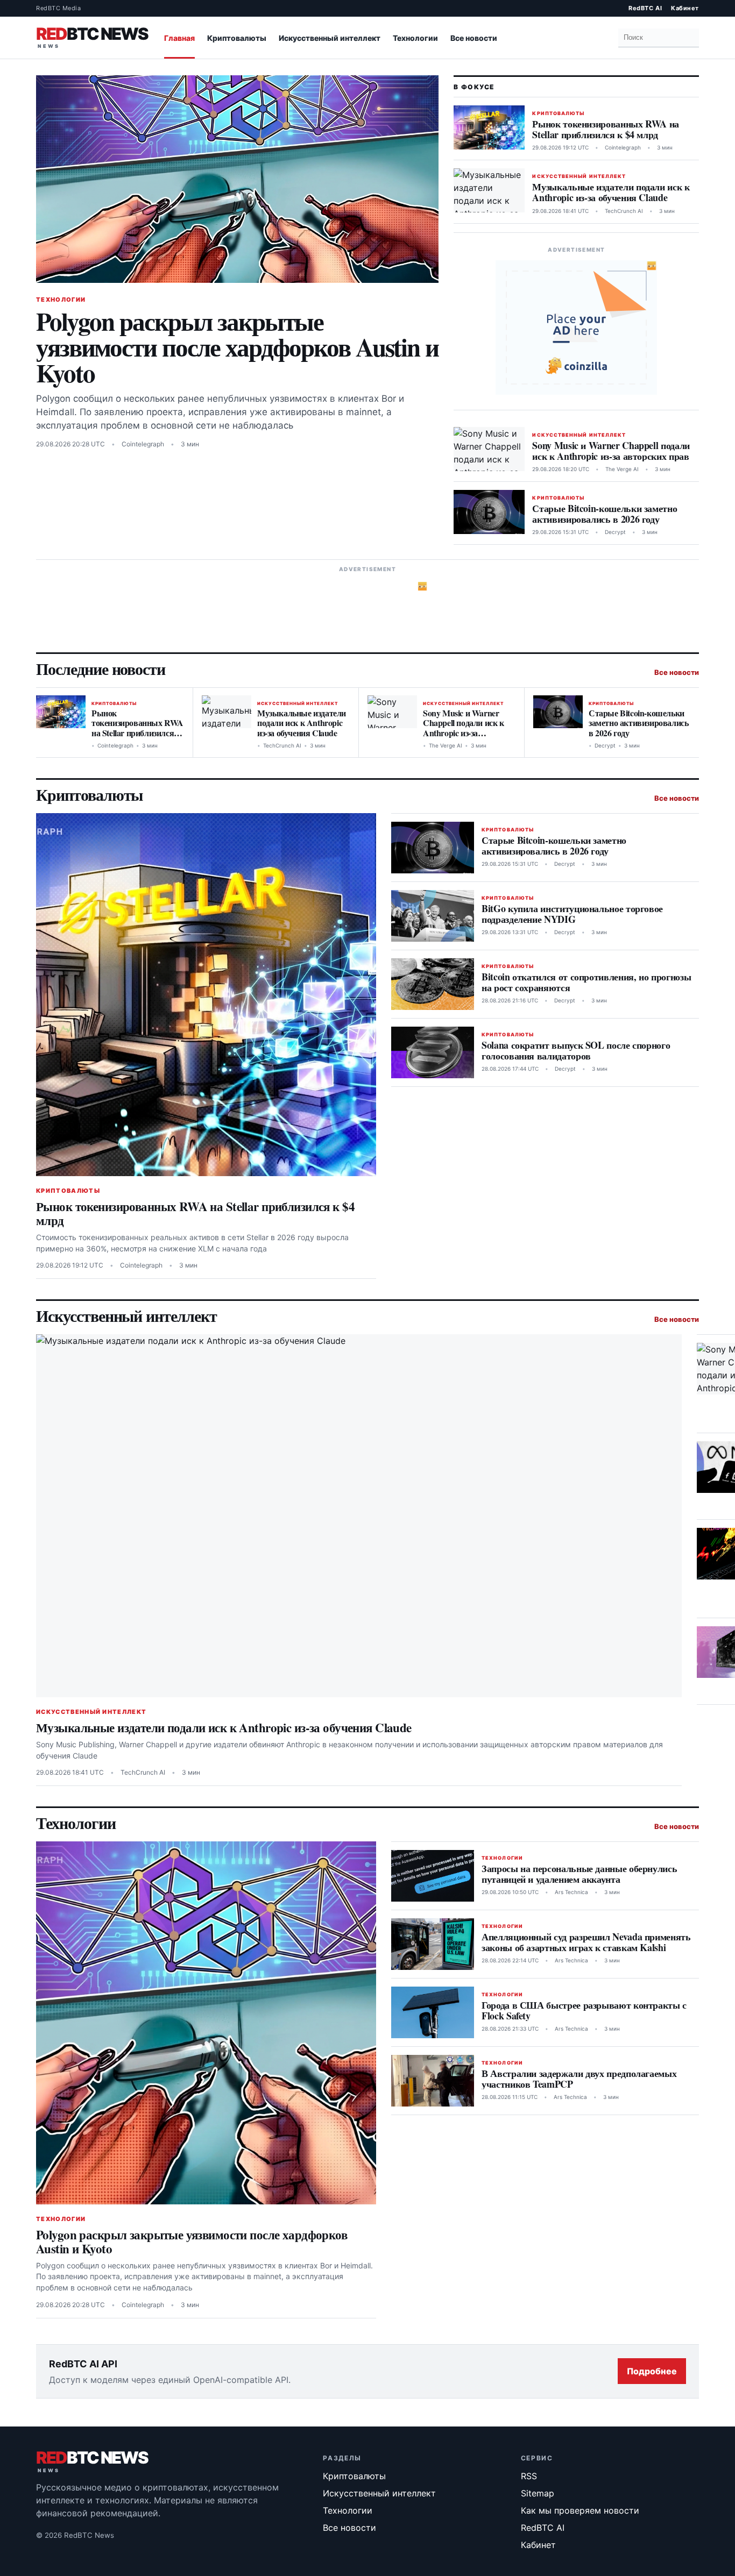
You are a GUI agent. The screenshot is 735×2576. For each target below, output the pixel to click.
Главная (179, 38)
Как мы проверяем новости (580, 2510)
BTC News (92, 35)
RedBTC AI (645, 8)
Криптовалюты (237, 38)
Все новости (474, 38)
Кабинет (685, 8)
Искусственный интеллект (330, 38)
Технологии (415, 38)
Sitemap (538, 2493)
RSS (529, 2476)
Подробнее (652, 2371)
